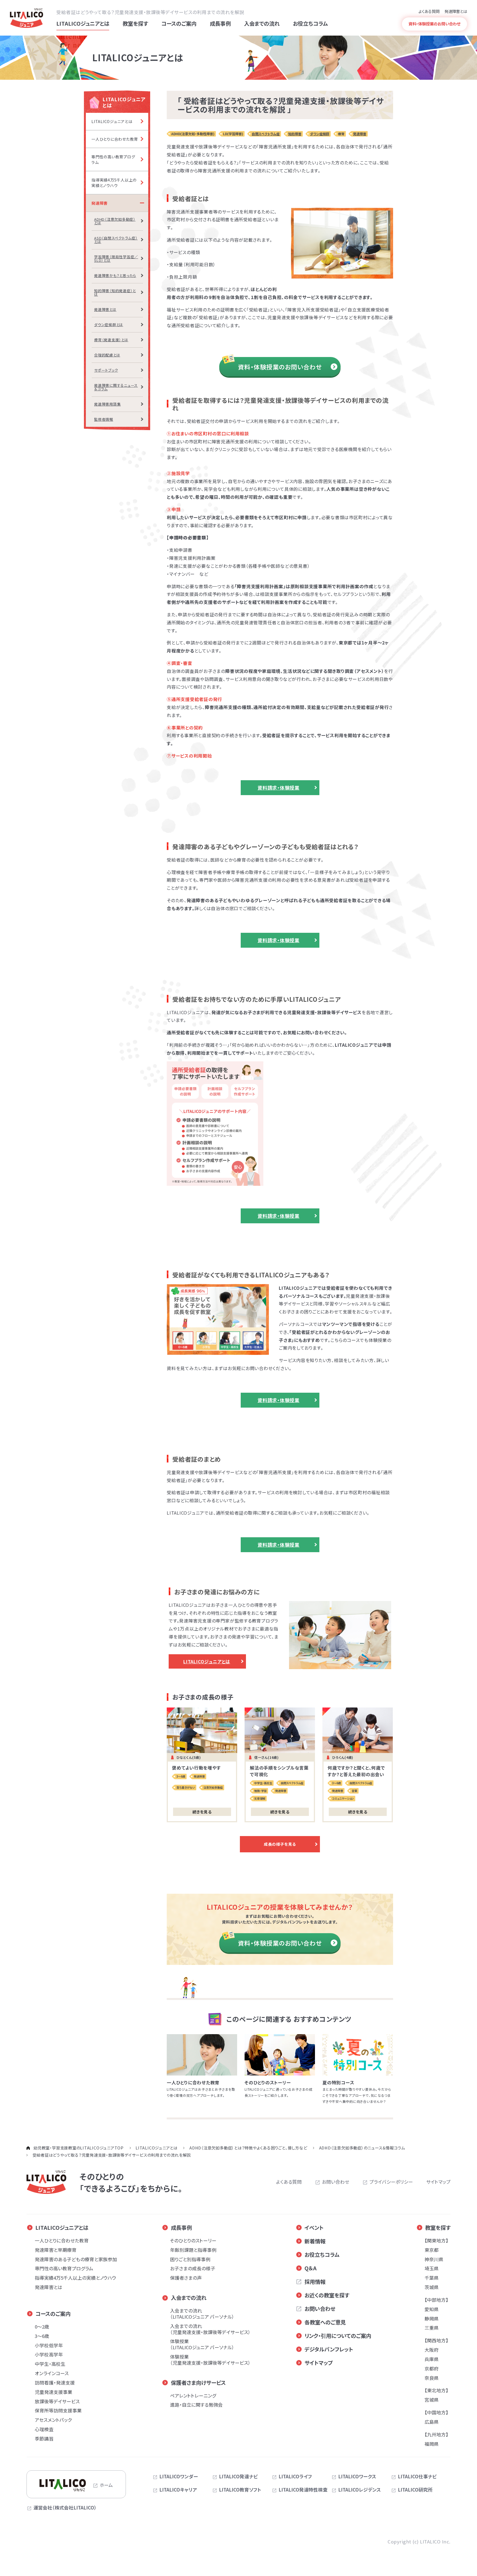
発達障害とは (456, 11)
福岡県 (432, 2444)
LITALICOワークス (357, 2477)
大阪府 (432, 2350)
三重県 (432, 2328)
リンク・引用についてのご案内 (338, 2336)
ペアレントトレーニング (193, 2396)
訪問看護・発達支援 (55, 2383)
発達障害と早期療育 (56, 2250)
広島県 (432, 2422)
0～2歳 (42, 2327)
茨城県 (432, 2287)
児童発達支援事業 (54, 2392)
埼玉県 (432, 2268)
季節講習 (44, 2439)
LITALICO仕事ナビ (417, 2477)
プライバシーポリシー (391, 2182)
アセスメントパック (53, 2420)
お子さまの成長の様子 (193, 2268)
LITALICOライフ (295, 2477)
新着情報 (315, 2241)
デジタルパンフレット (329, 2349)
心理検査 (44, 2429)
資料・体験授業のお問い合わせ (280, 367)
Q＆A (311, 2268)
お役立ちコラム (322, 2255)
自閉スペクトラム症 (266, 134)
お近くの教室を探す (327, 2295)
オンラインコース (52, 2373)
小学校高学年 (49, 2354)
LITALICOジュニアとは (207, 1661)
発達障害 (360, 134)
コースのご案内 (53, 2314)
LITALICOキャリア (178, 2490)
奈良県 (432, 2378)
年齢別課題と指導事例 (193, 2250)
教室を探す (438, 2228)
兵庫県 (432, 2359)
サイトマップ (438, 2182)
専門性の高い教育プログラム (64, 2268)
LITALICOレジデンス (360, 2490)
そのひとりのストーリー (193, 2241)
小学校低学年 (49, 2345)
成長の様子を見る (280, 1844)
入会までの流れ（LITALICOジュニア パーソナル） (202, 2314)
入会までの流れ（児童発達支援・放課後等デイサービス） (210, 2329)
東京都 (432, 2250)
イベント (314, 2228)
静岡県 (432, 2319)
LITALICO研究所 (415, 2490)
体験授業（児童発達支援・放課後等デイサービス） (210, 2360)
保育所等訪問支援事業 (58, 2410)
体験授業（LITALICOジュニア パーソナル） (202, 2344)
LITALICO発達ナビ (238, 2477)
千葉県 (432, 2278)
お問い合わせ (336, 2182)
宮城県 (432, 2400)
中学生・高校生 (50, 2364)
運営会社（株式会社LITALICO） (65, 2508)
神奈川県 (434, 2259)
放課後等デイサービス (57, 2401)
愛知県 (432, 2309)
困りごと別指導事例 (190, 2259)
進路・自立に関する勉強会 (196, 2405)
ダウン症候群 (320, 134)
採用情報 (315, 2282)
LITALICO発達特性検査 (303, 2490)
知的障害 (295, 134)
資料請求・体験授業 (279, 788)
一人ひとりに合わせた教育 (62, 2241)
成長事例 (181, 2228)
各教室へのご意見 (325, 2322)
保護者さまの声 (186, 2278)
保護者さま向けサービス (198, 2383)
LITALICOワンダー (179, 2477)
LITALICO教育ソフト (240, 2490)
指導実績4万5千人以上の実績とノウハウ (75, 2278)
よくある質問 (429, 11)
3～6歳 (42, 2336)
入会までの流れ (189, 2298)
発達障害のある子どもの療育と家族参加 (76, 2259)
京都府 (432, 2369)
